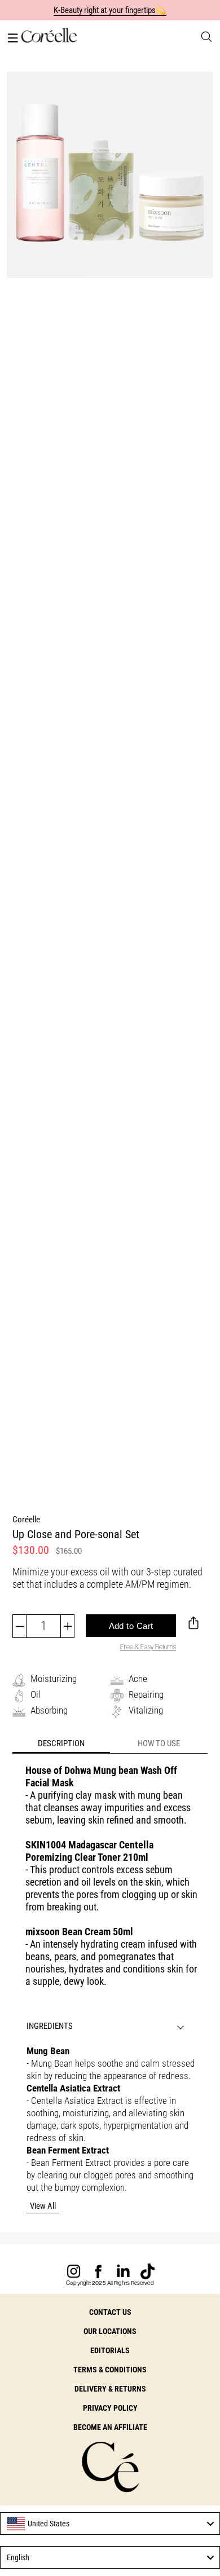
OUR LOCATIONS (110, 2331)
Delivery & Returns (110, 2389)
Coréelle (26, 1520)
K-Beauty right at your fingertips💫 (110, 10)
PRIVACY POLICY (110, 2408)
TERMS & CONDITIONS (110, 2370)
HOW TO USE (159, 1743)
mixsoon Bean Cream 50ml (79, 1932)
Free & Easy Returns (148, 1647)
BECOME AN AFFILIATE (110, 2427)
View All (43, 2206)
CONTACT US (110, 2312)
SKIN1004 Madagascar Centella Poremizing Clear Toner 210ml (89, 1851)
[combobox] (110, 2524)
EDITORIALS (110, 2350)
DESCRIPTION (61, 1743)
